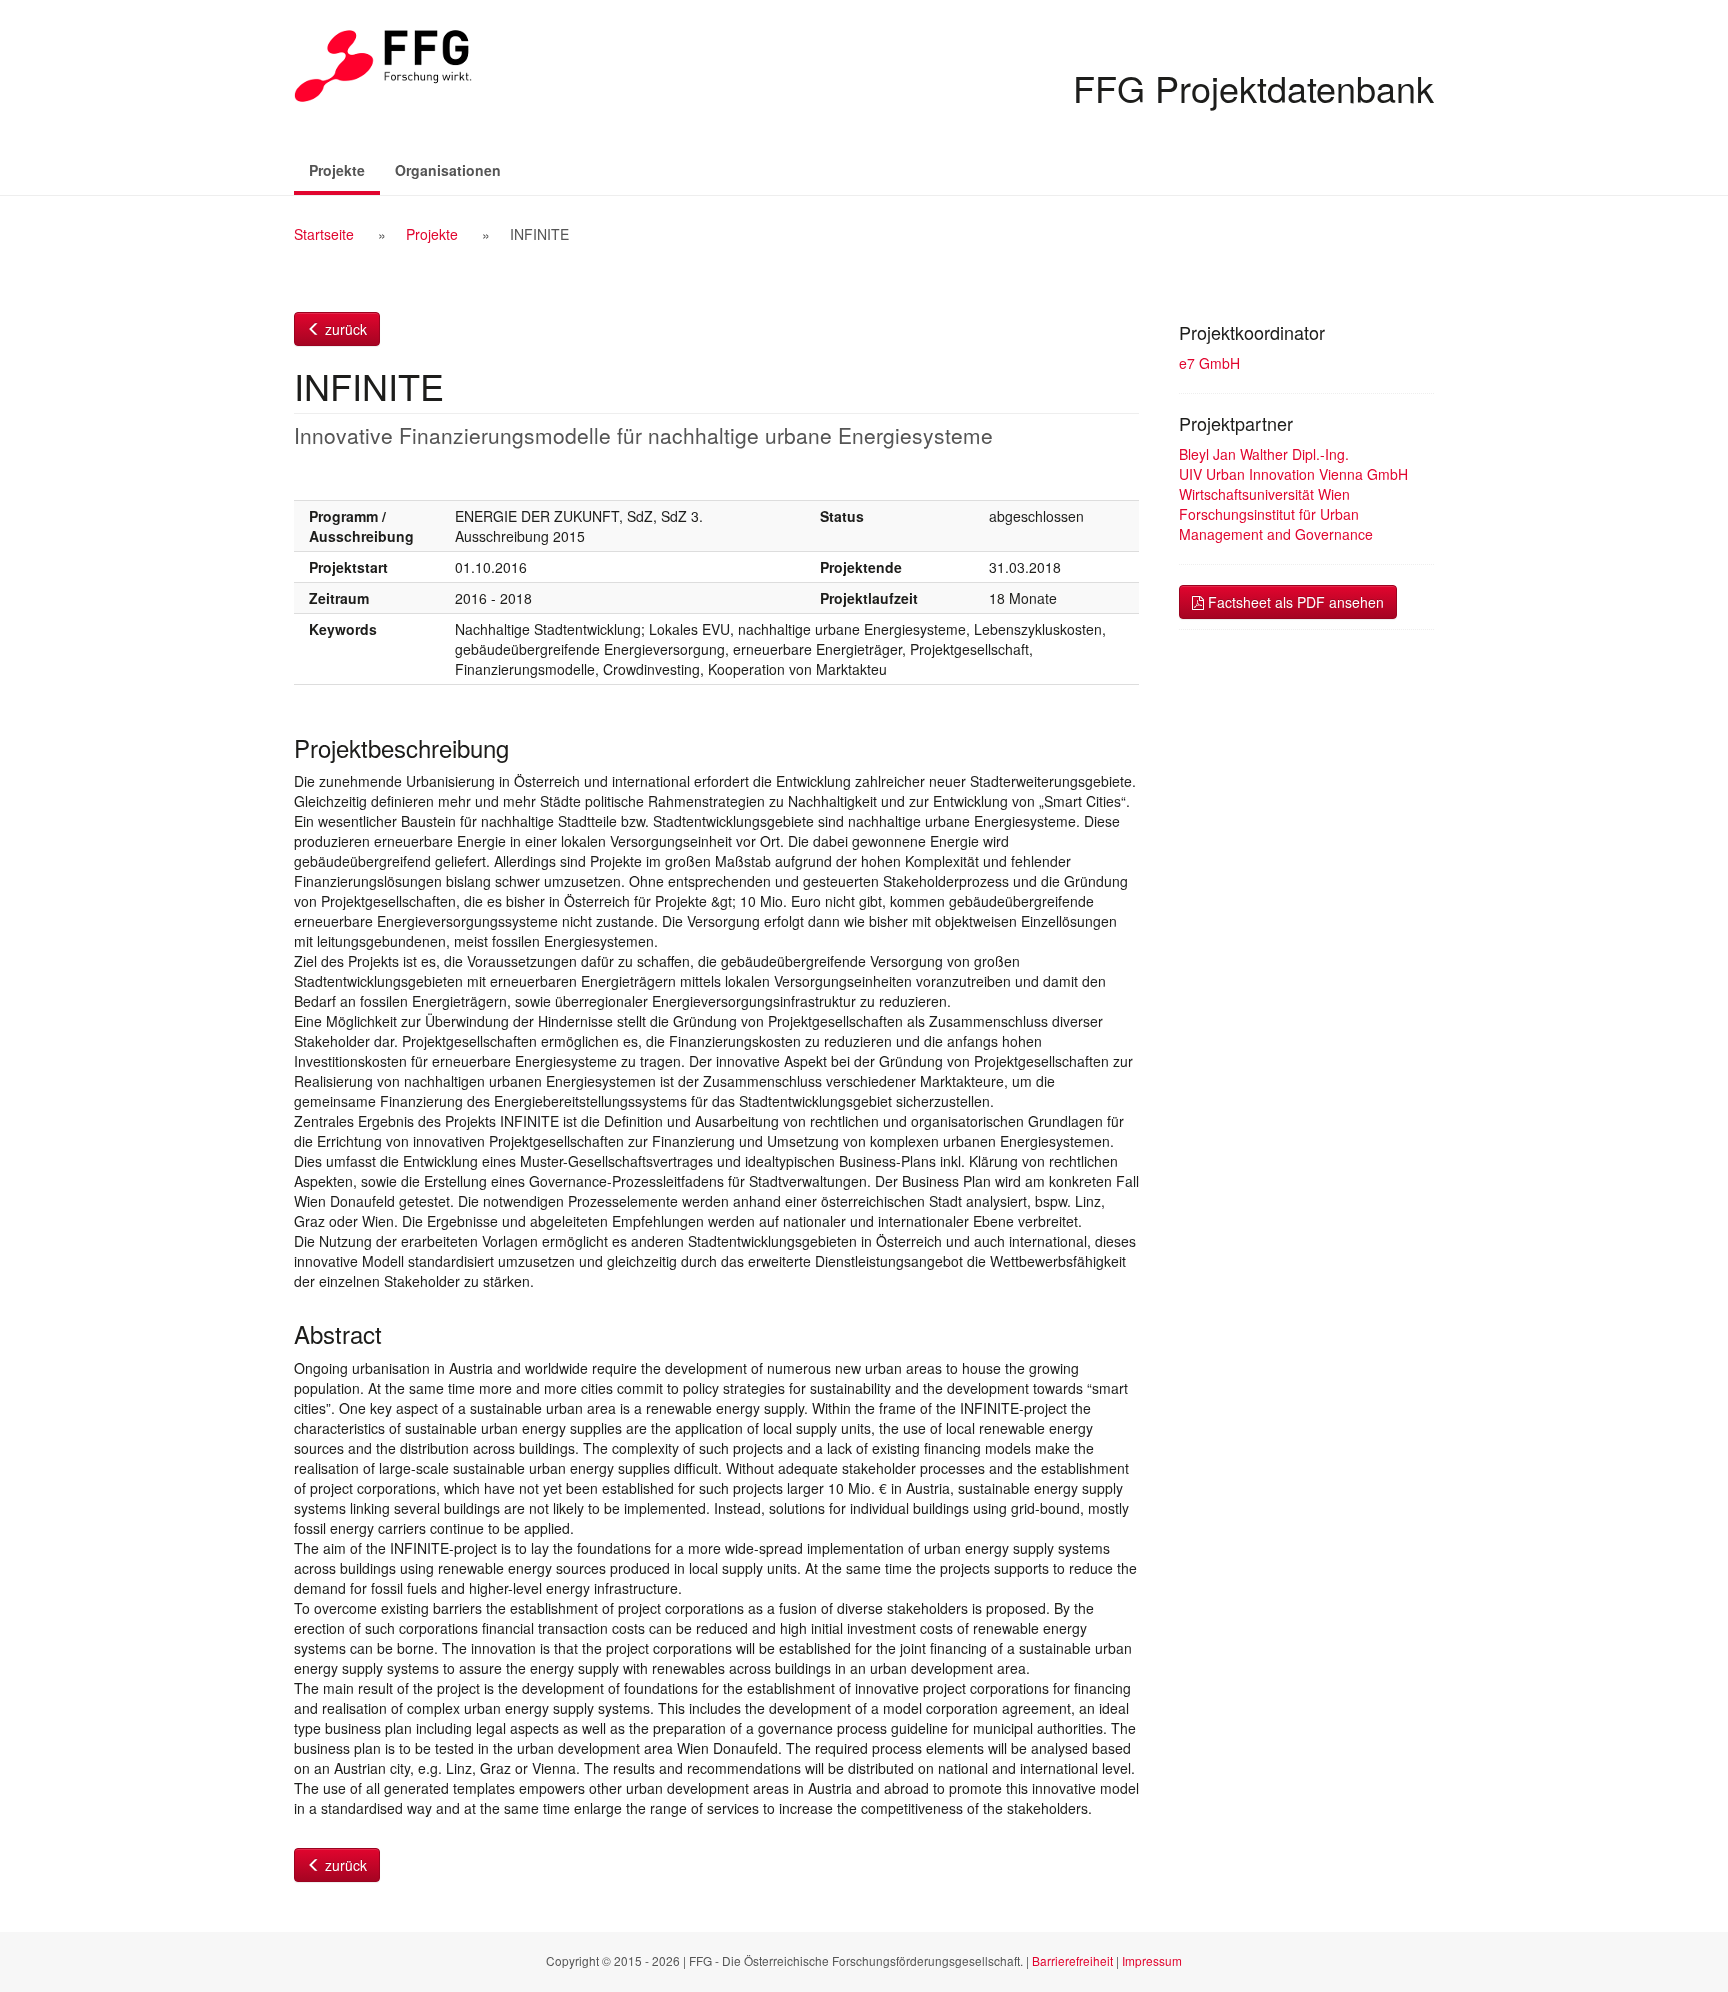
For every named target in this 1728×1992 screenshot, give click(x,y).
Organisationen (448, 170)
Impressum (1152, 1960)
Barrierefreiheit (1072, 1960)
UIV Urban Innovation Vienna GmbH (1293, 474)
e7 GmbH (1209, 363)
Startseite (324, 234)
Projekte (344, 169)
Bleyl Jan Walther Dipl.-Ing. (1264, 454)
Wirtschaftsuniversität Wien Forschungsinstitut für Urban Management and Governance (1276, 514)
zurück (344, 329)
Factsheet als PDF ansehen (1294, 602)
